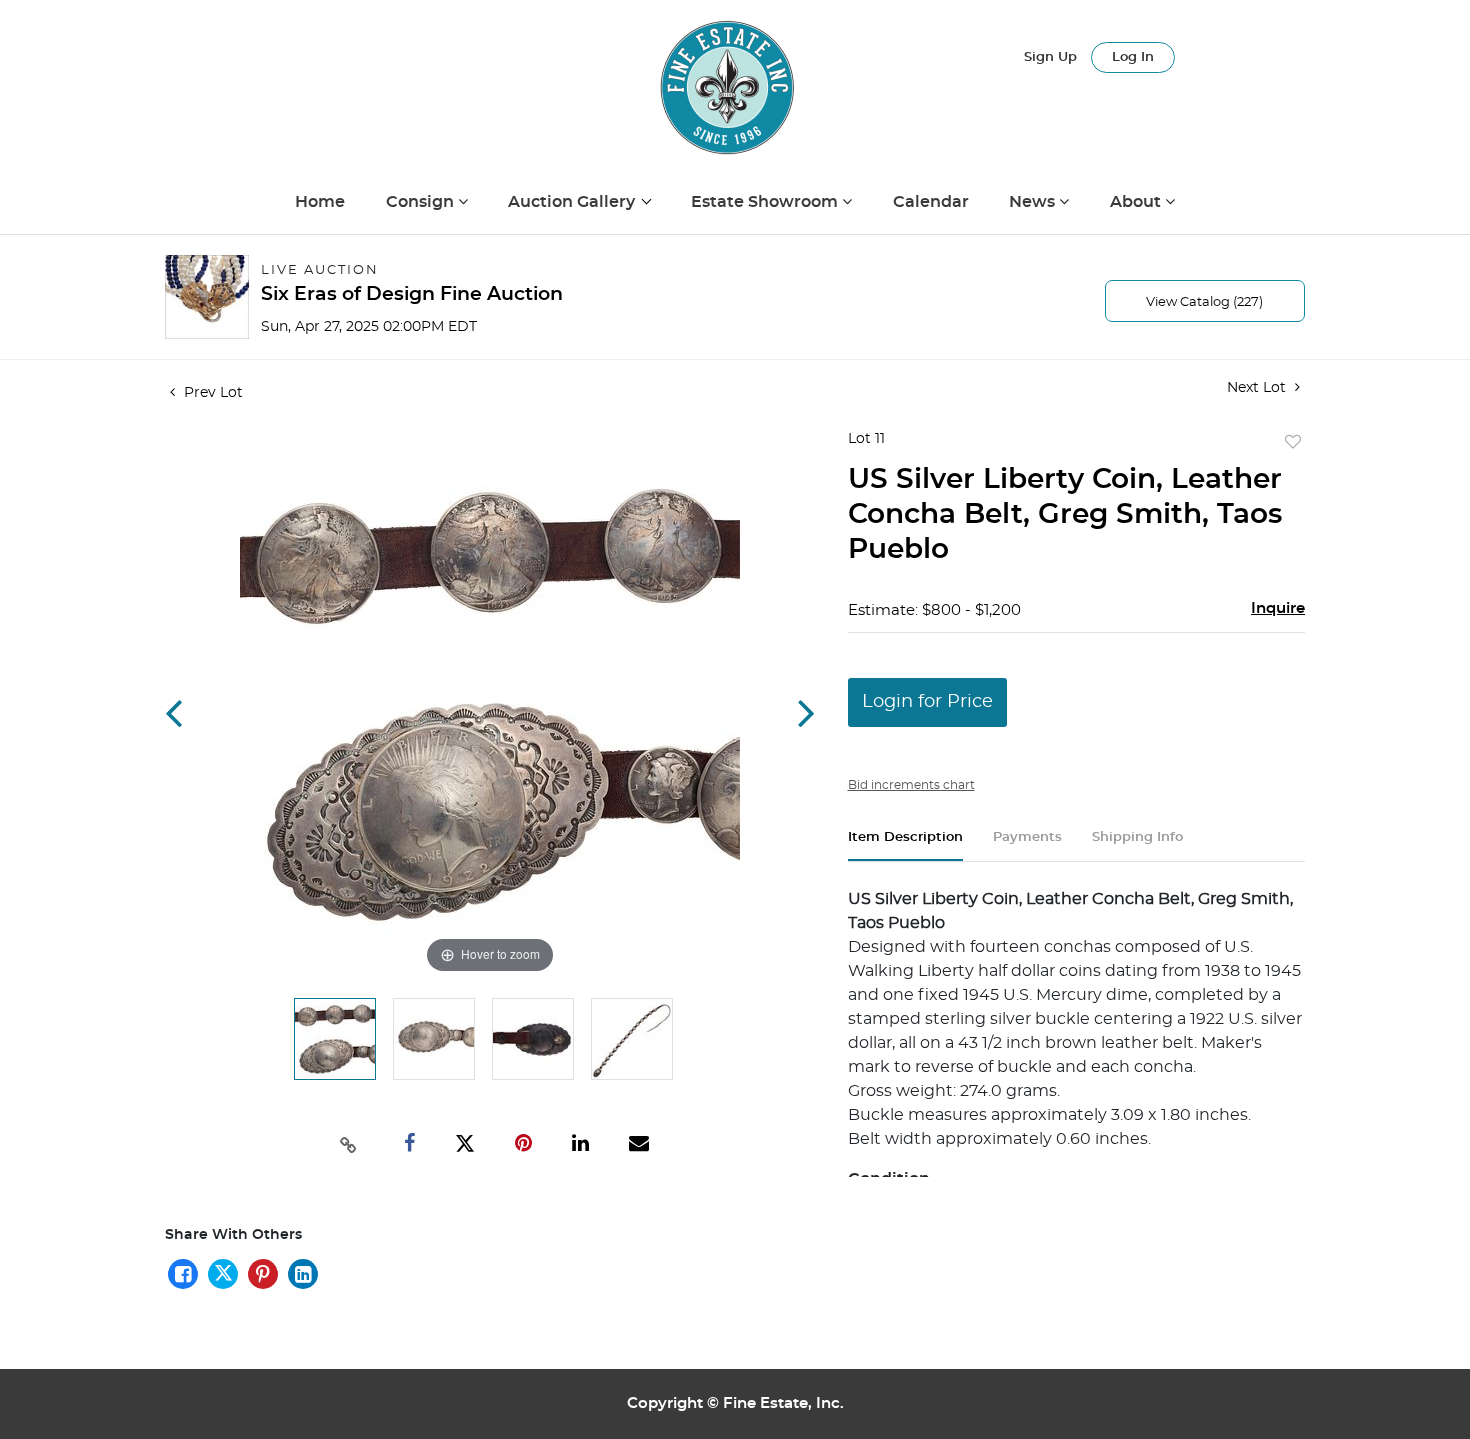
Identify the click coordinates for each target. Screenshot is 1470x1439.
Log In (1133, 57)
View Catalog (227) (1204, 302)
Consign (422, 202)
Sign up (1050, 57)
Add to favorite (1293, 443)
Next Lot (1258, 388)
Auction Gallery (573, 202)
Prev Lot (211, 393)
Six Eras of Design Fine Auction (412, 294)
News (1034, 202)
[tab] (905, 845)
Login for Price (927, 702)
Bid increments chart (911, 785)
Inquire (1278, 608)
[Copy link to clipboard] (349, 1143)
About (1137, 202)
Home (320, 202)
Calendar (931, 202)
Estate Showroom (766, 202)
